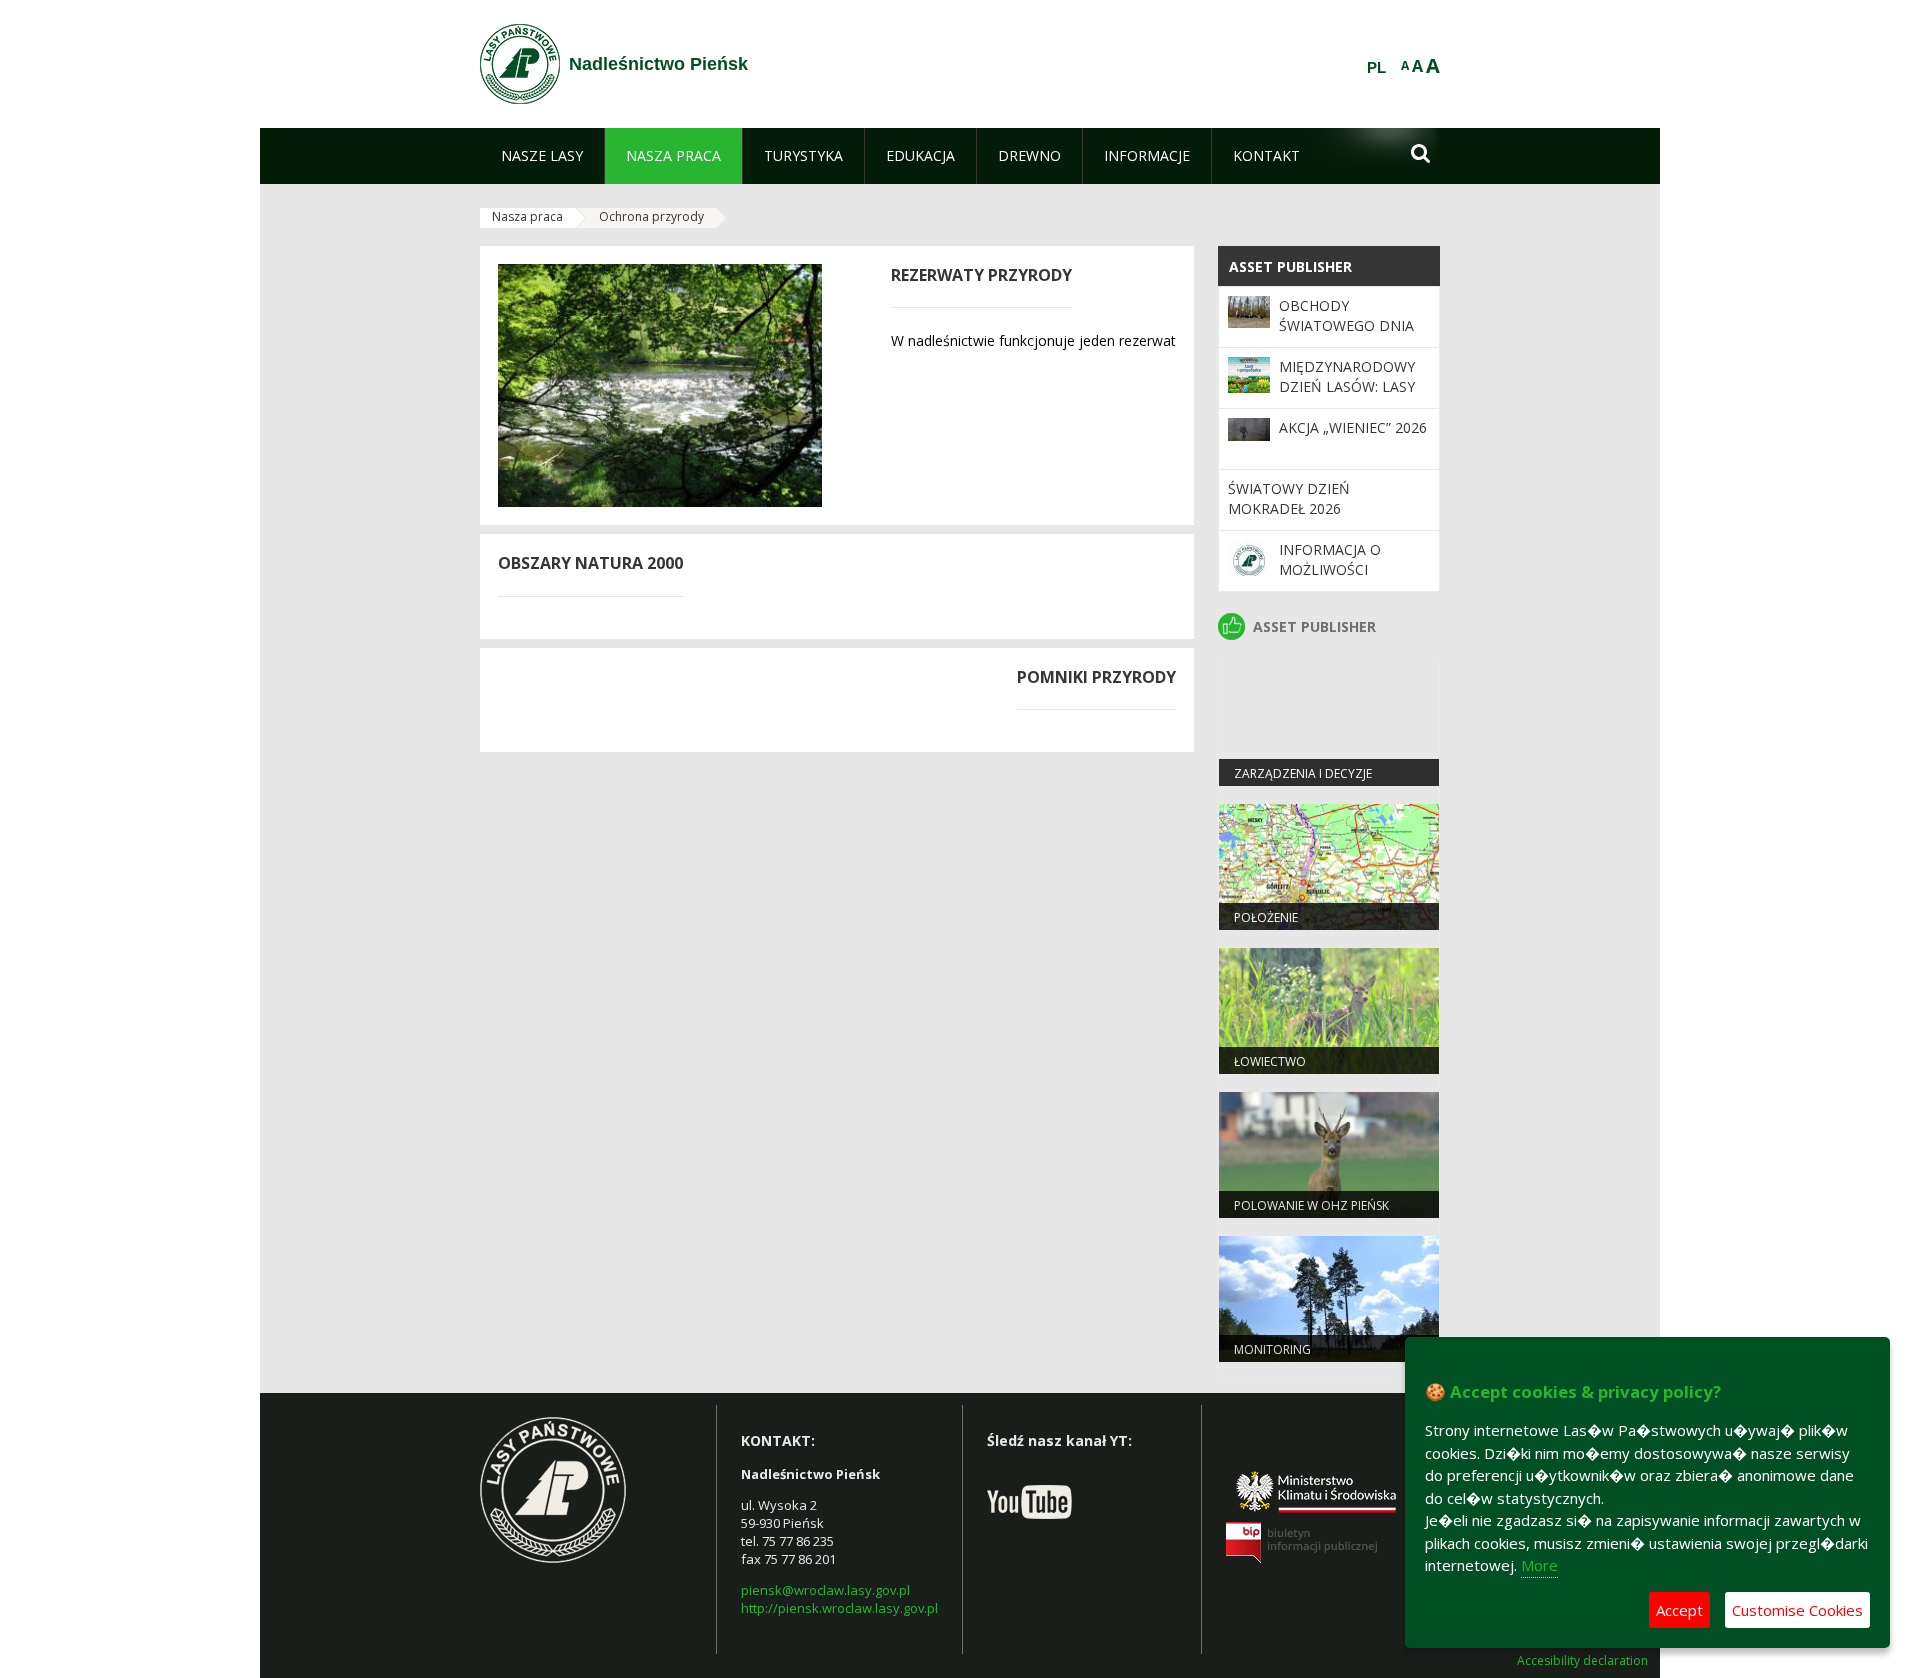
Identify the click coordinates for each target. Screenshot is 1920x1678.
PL (1376, 68)
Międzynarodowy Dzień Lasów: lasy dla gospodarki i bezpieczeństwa (1347, 397)
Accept (1679, 1610)
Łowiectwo (1270, 1061)
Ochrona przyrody (651, 216)
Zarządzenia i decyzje (1303, 773)
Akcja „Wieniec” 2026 (1353, 427)
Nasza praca (527, 216)
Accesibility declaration (1582, 1661)
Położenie (1266, 917)
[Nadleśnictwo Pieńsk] (520, 64)
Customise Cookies (1797, 1610)
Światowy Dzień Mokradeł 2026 (1289, 498)
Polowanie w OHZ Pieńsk (1311, 1205)
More (1539, 1565)
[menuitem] (542, 156)
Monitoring (1272, 1349)
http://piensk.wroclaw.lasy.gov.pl (839, 1608)
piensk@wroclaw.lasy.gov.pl (825, 1590)
